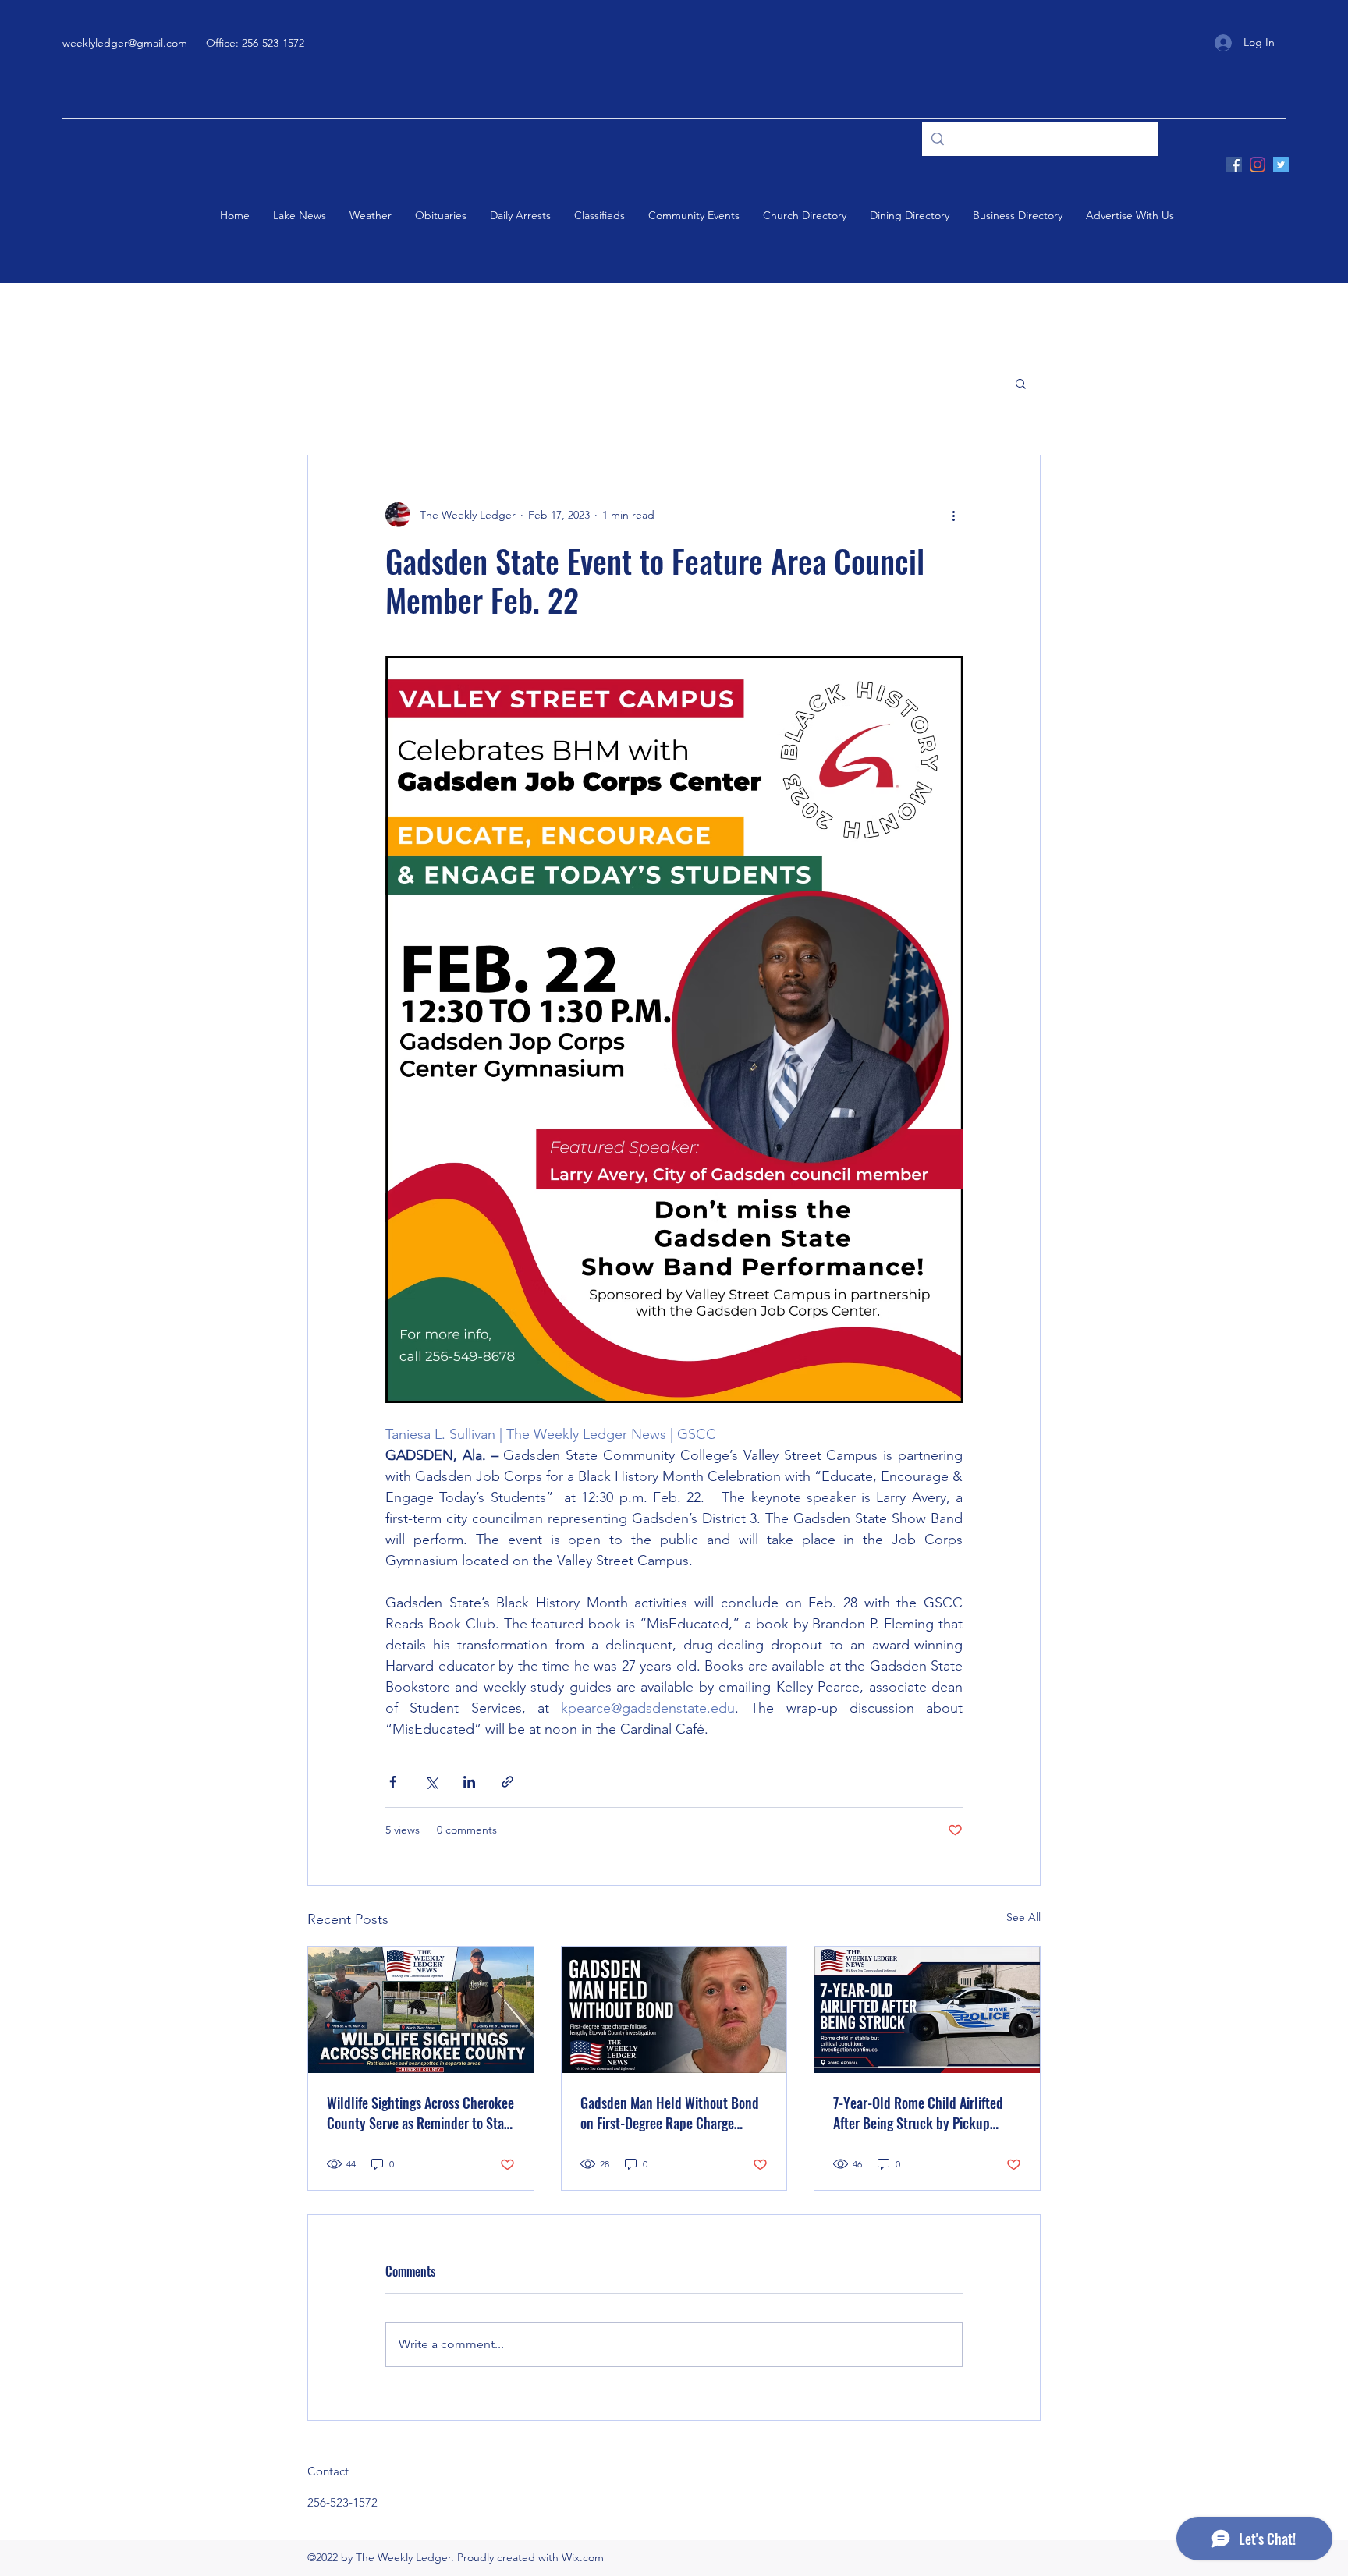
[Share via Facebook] (393, 1782)
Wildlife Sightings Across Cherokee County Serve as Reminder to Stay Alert (420, 2113)
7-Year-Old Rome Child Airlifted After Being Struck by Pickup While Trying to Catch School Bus (923, 2113)
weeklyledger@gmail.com (125, 43)
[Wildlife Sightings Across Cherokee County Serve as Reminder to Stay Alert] (421, 2010)
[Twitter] (1281, 165)
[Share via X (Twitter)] (431, 1782)
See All (1023, 1917)
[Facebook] (1234, 165)
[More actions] (953, 515)
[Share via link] (507, 1782)
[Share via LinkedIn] (469, 1782)
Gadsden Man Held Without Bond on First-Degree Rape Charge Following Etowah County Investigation (670, 2113)
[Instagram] (1258, 165)
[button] (1021, 383)
